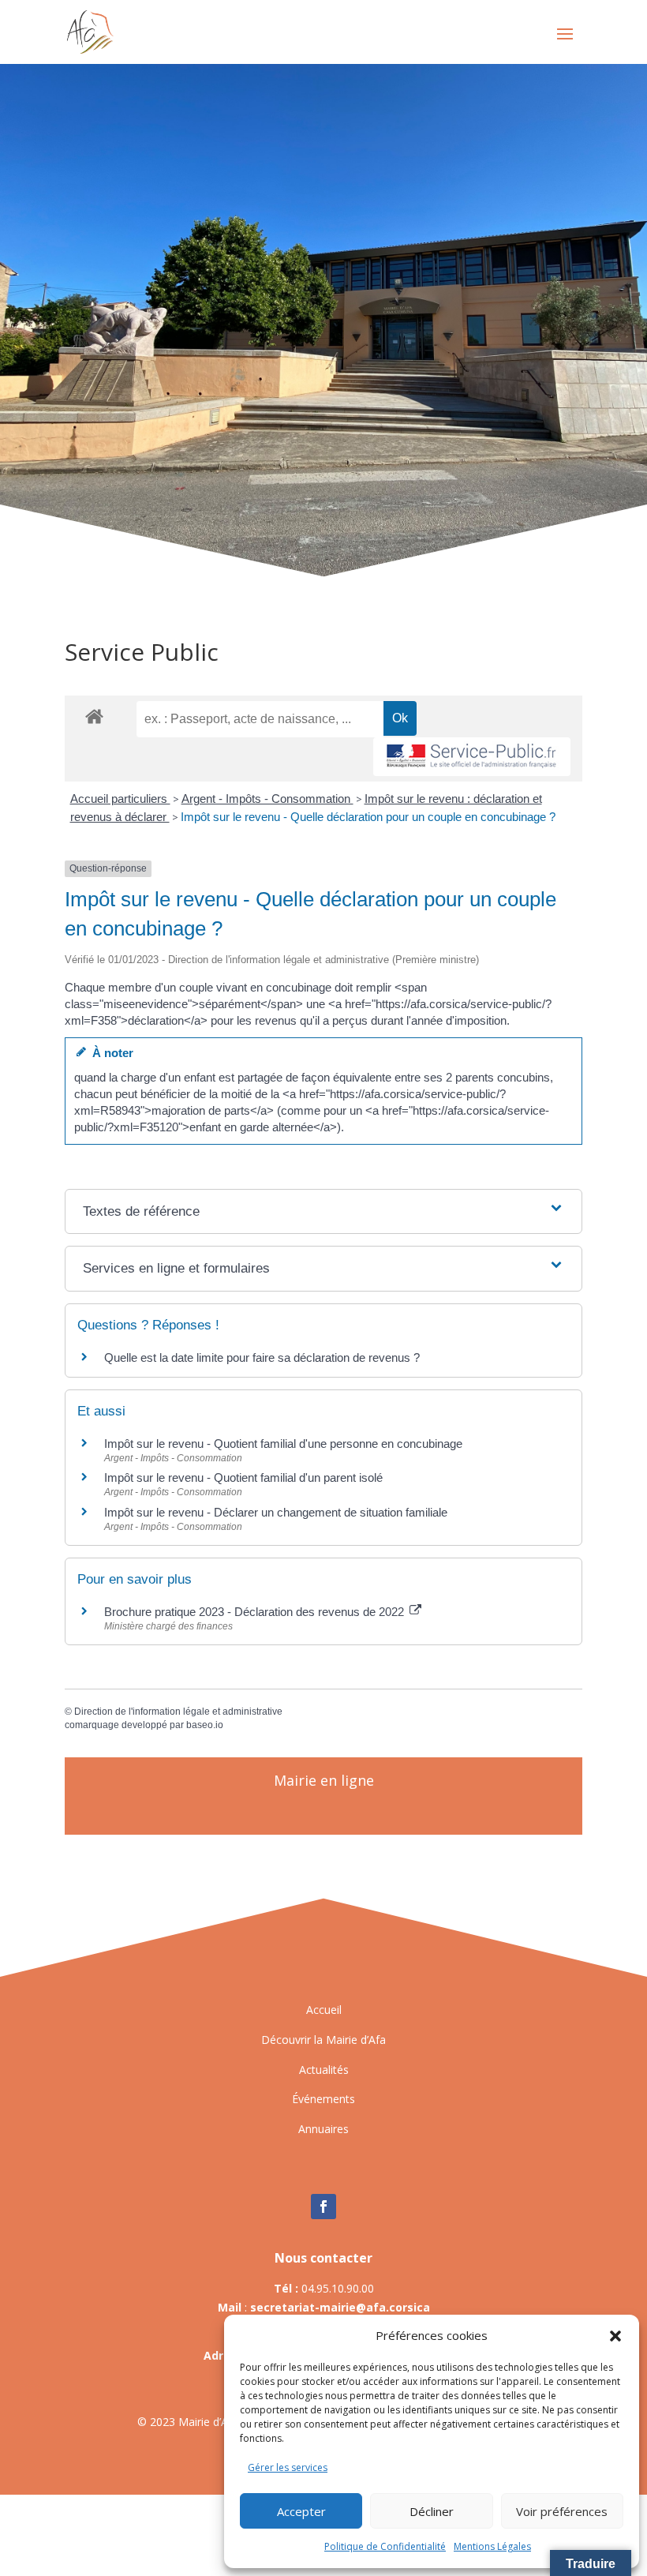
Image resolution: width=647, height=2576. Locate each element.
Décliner (432, 2511)
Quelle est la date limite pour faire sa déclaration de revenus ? (262, 1357)
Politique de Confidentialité (385, 2546)
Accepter (301, 2511)
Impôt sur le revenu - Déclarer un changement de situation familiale (276, 1512)
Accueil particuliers (120, 799)
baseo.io (205, 1725)
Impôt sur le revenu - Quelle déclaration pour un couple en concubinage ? (368, 817)
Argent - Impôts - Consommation (267, 799)
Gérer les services (288, 2467)
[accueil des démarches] (94, 716)
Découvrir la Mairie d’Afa (323, 2040)
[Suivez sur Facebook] (323, 2207)
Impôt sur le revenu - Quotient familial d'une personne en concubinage (283, 1444)
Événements (323, 2099)
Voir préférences (562, 2511)
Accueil (324, 2010)
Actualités (324, 2070)
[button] (615, 2336)
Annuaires (323, 2129)
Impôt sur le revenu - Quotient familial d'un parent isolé (243, 1477)
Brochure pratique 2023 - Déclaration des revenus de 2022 (256, 1612)
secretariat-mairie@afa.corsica (340, 2307)
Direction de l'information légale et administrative (178, 1712)
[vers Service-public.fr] (472, 757)
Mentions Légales (492, 2546)
